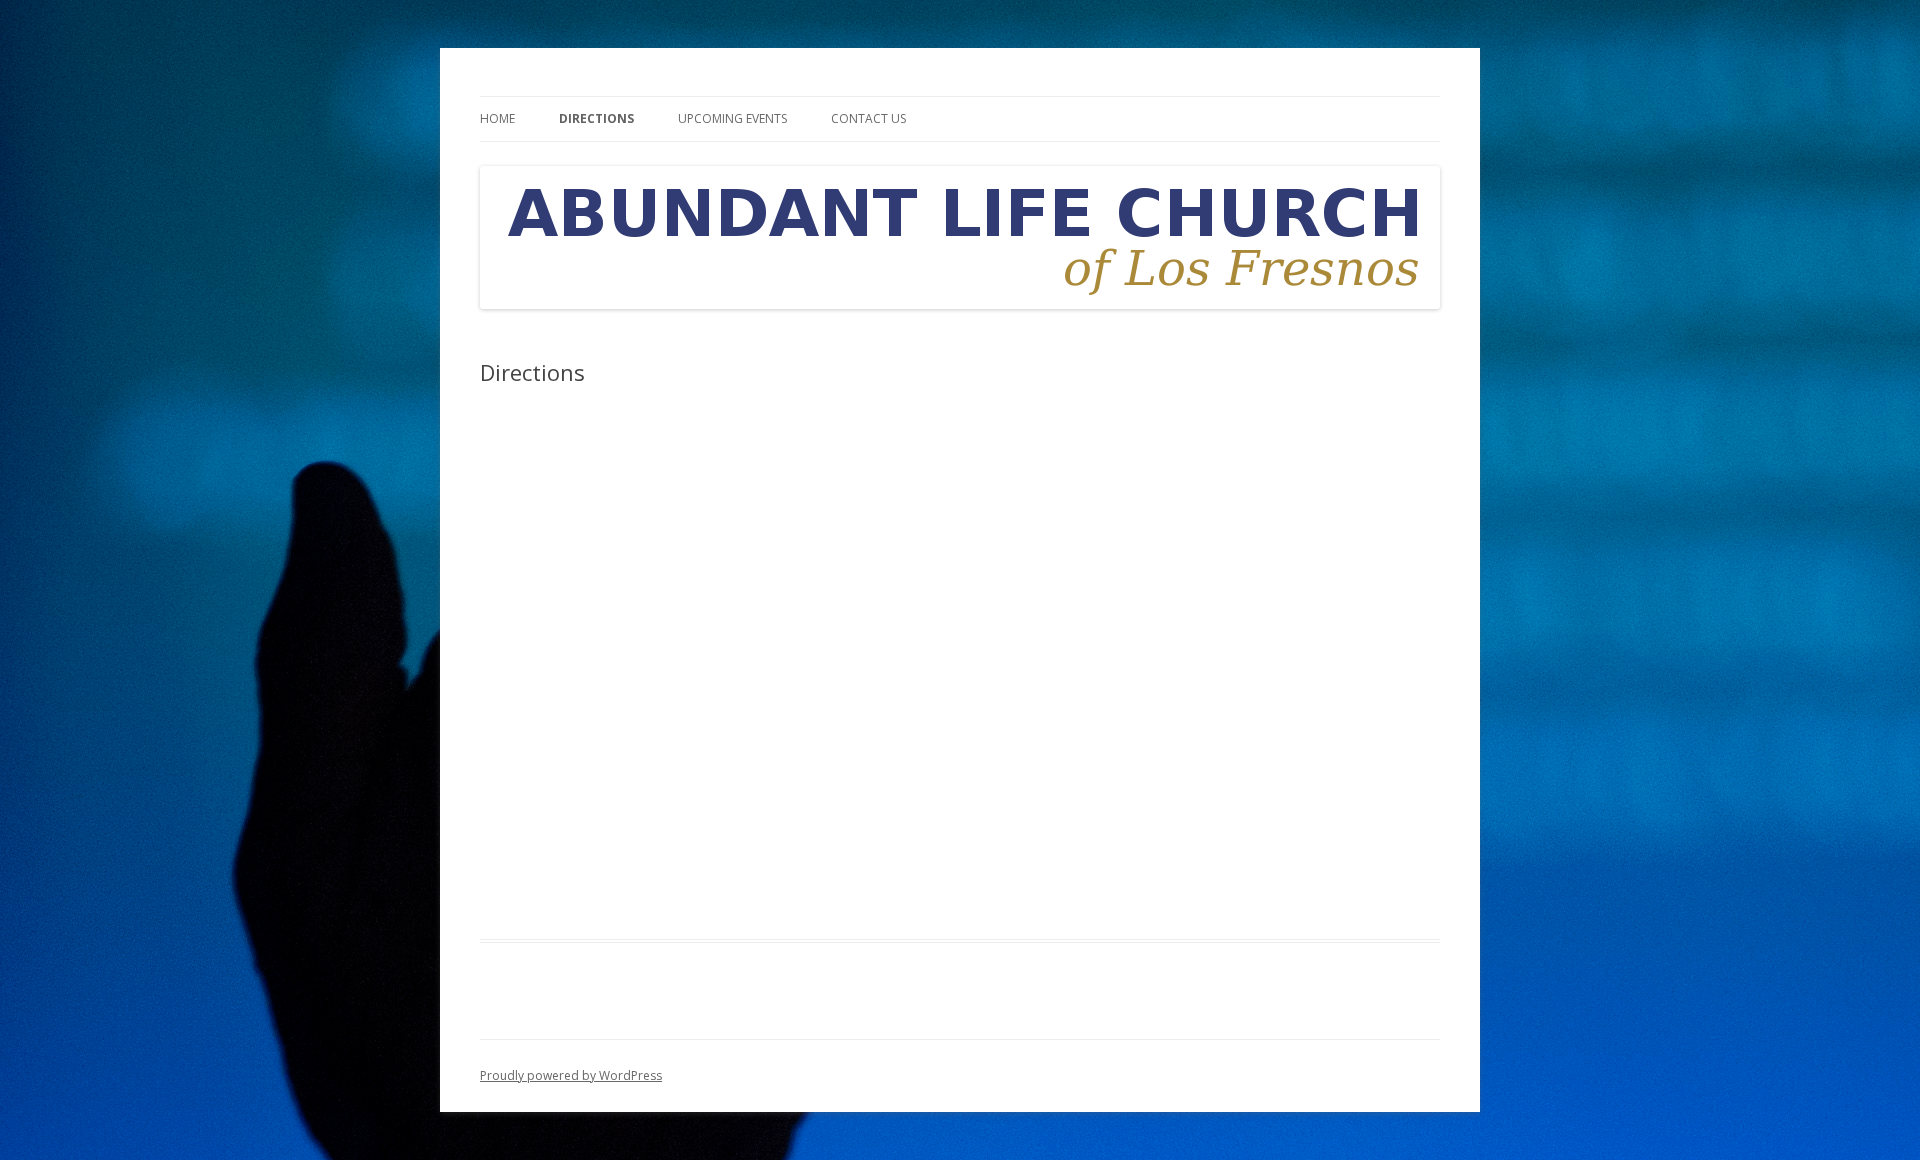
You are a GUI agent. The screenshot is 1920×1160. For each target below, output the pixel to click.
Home (497, 118)
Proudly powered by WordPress (571, 1075)
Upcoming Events (732, 118)
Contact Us (868, 118)
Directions (596, 118)
